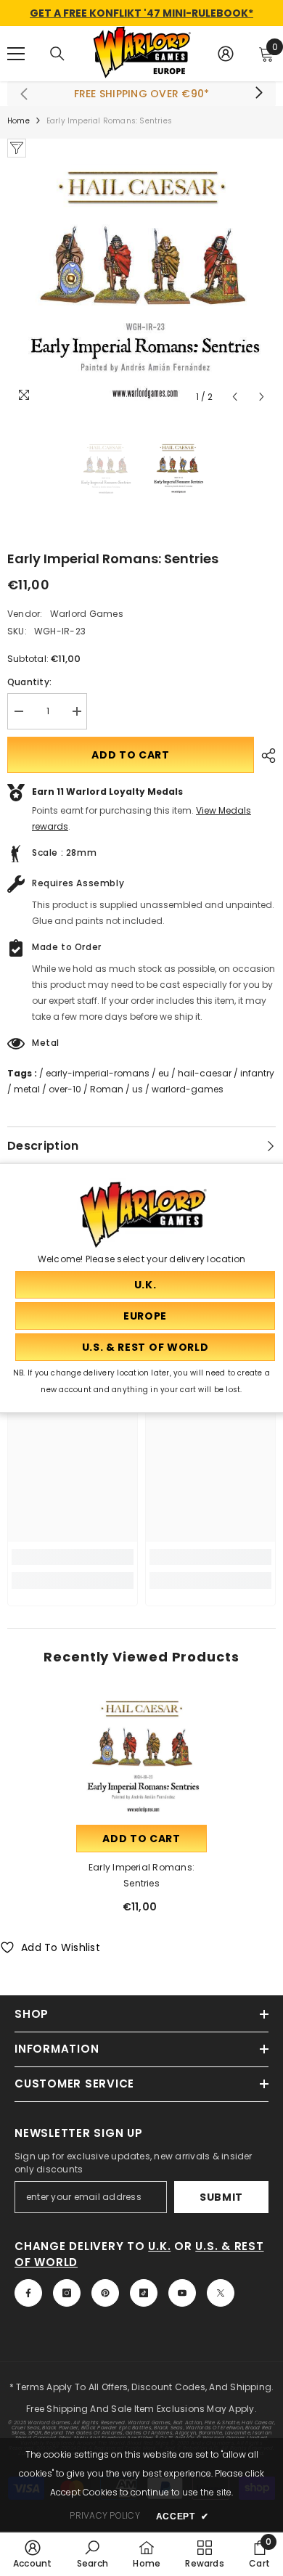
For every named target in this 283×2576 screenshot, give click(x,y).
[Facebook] (28, 2293)
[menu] (16, 54)
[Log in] (226, 54)
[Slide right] (258, 94)
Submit (221, 2197)
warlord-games (188, 1089)
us (138, 1089)
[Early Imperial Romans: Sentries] (141, 1757)
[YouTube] (182, 2293)
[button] (235, 397)
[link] (73, 1557)
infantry (257, 1073)
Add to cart (131, 755)
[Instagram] (67, 2293)
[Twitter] (221, 2293)
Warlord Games (87, 614)
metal (27, 1089)
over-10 (65, 1089)
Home (19, 121)
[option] (141, 284)
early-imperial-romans (98, 1073)
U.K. (159, 2246)
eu (164, 1073)
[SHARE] (265, 756)
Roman (107, 1089)
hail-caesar (205, 1073)
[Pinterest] (105, 2293)
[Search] (57, 54)
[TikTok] (144, 2293)
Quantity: (29, 682)
